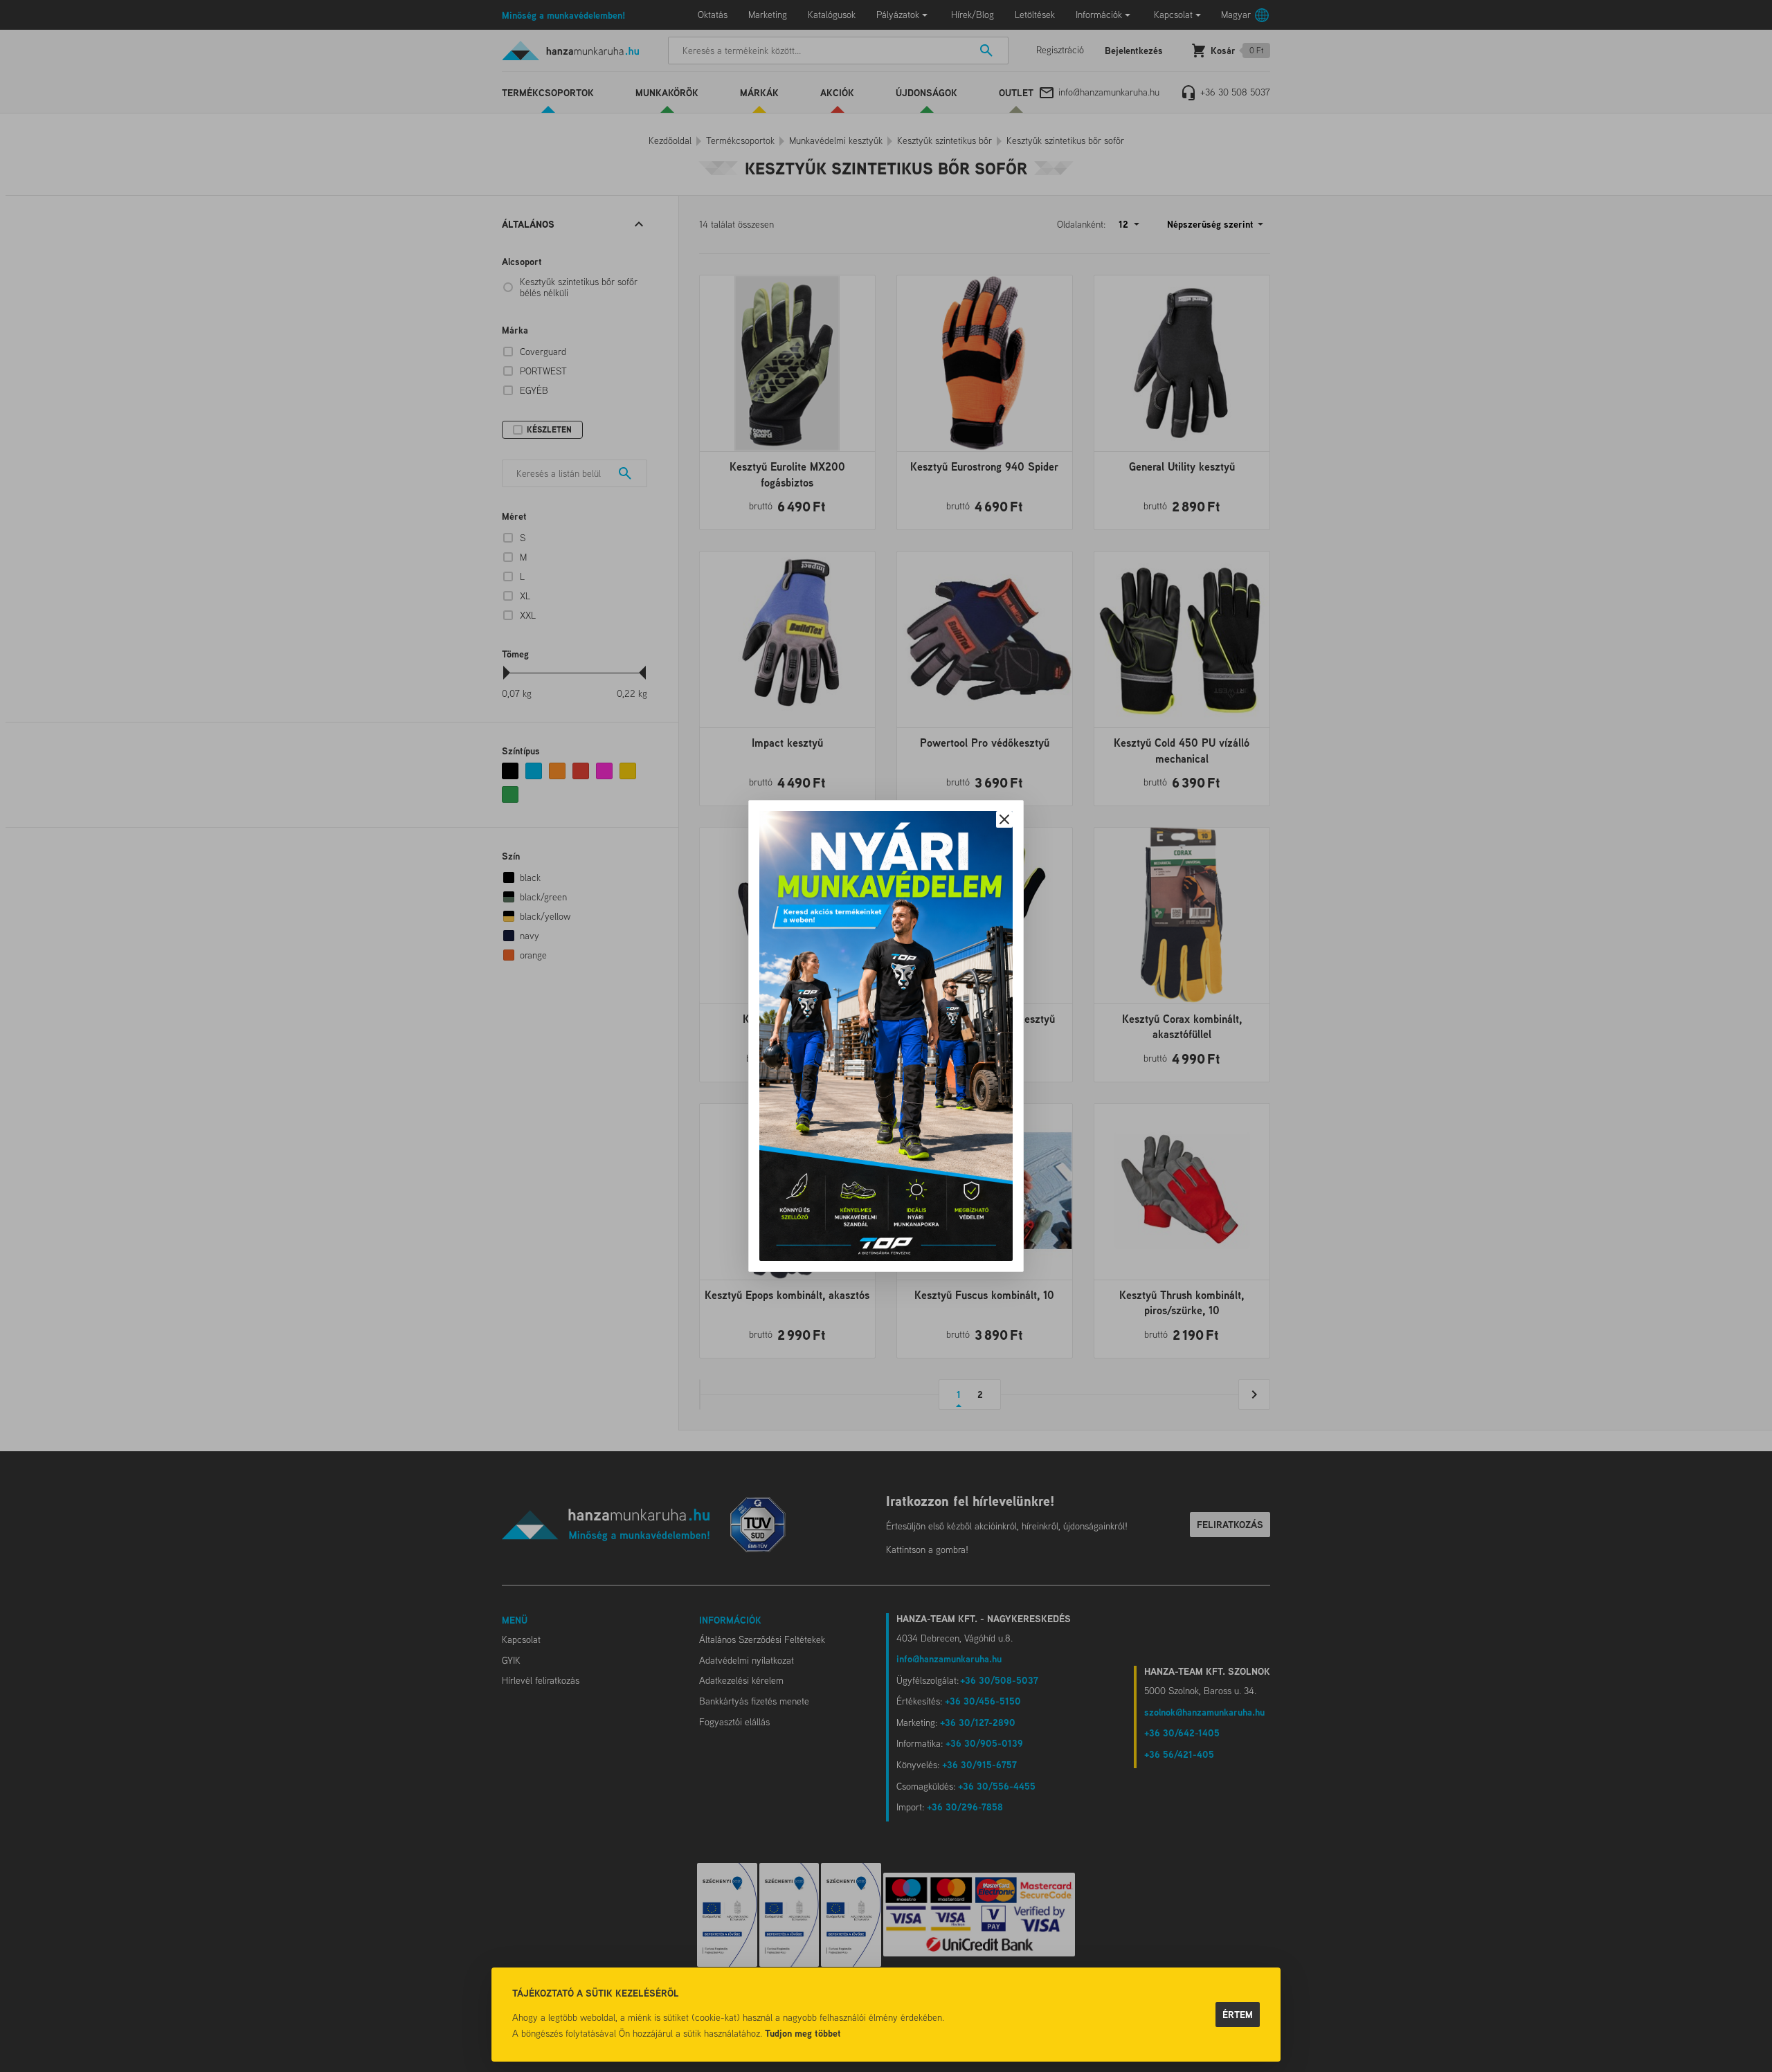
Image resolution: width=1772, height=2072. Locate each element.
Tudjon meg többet (803, 2033)
